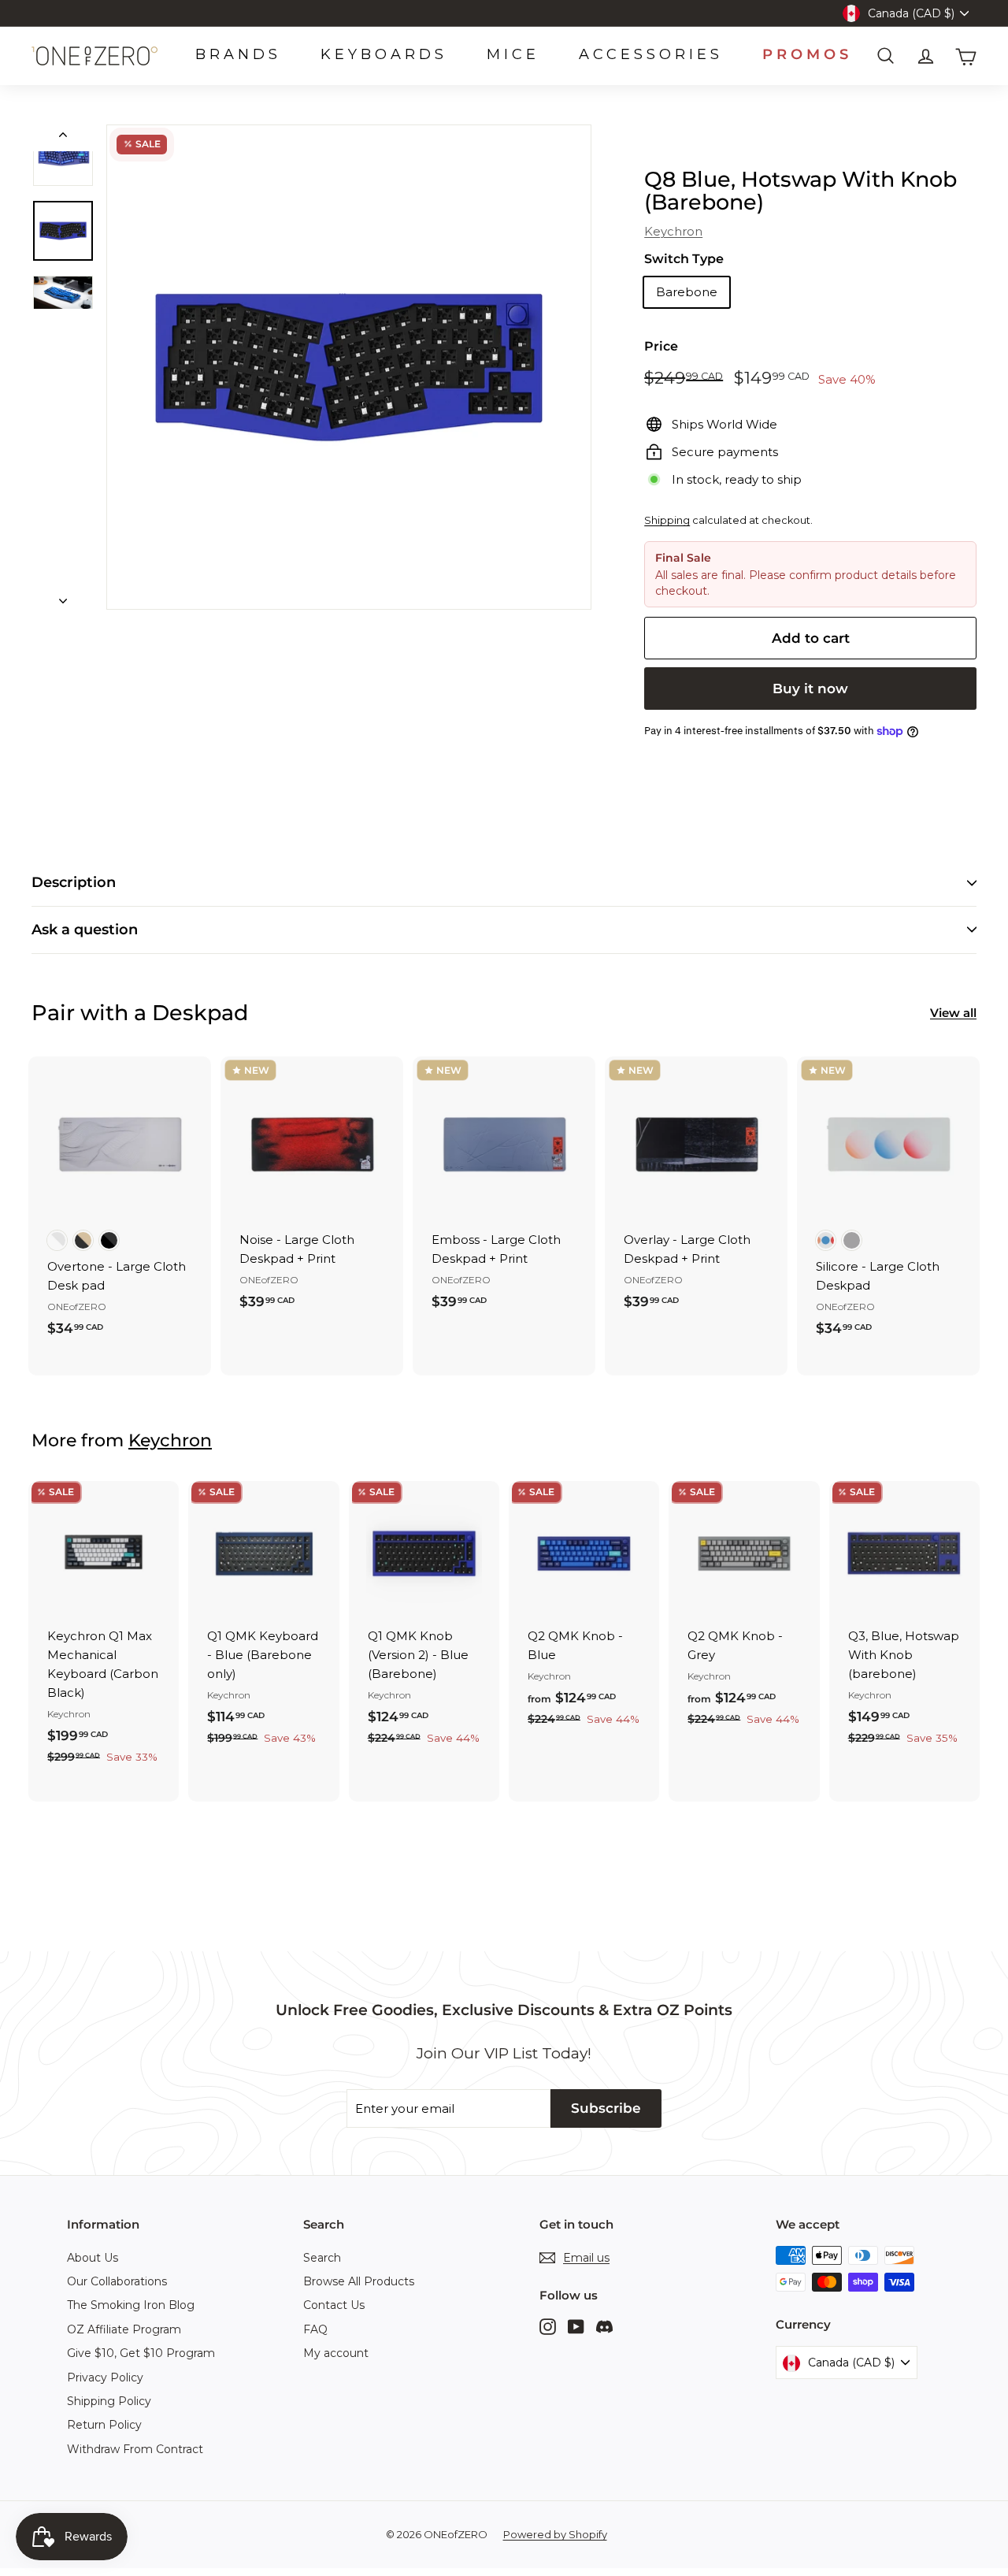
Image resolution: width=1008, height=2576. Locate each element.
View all (953, 1013)
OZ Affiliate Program (124, 2329)
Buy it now (810, 689)
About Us (93, 2258)
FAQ (315, 2329)
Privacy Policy (105, 2377)
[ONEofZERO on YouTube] (576, 2326)
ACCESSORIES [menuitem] (651, 54)
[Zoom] (349, 367)
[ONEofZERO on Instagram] (548, 2326)
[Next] (63, 596)
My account (336, 2353)
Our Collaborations (117, 2281)
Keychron (673, 231)
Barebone (687, 292)
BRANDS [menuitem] (238, 54)
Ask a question (85, 930)
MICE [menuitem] (513, 54)
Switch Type (684, 259)
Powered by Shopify (555, 2534)
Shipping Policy (109, 2401)
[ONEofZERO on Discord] (604, 2326)
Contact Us (334, 2305)
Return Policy (104, 2425)
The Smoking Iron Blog (131, 2305)
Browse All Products (359, 2281)
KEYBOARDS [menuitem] (384, 54)
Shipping (667, 520)
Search (322, 2258)
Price (661, 346)
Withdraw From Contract (135, 2449)
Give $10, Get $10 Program (141, 2353)
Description (74, 882)
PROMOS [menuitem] (807, 54)
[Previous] (63, 138)
